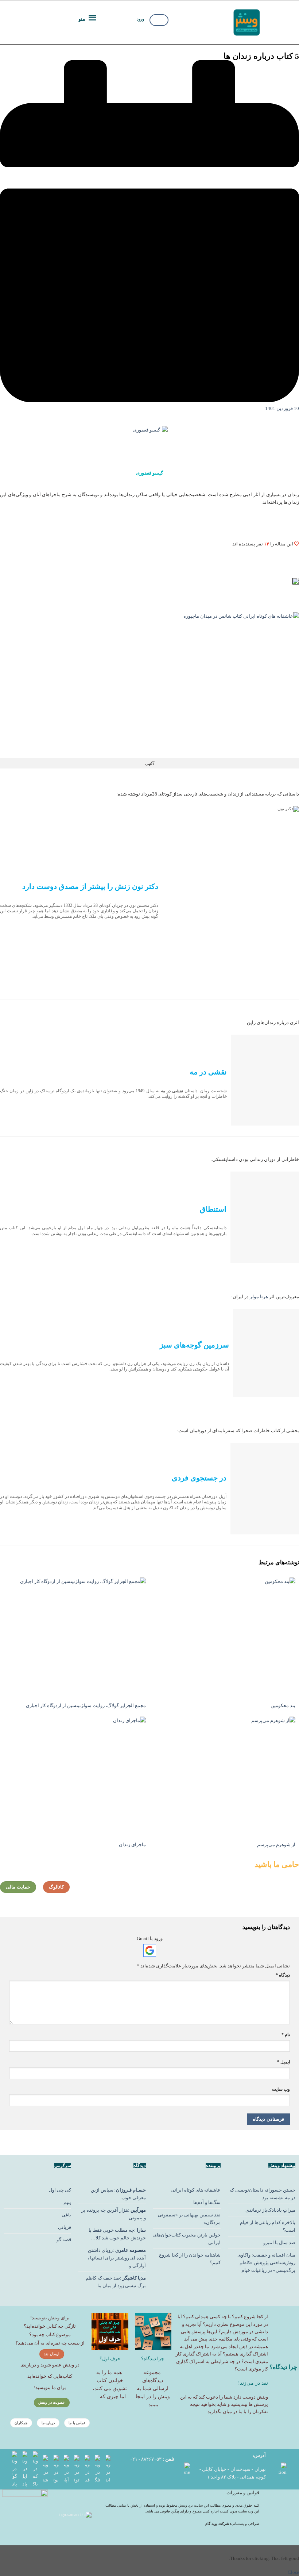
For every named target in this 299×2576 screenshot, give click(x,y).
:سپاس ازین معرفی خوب (118, 2194)
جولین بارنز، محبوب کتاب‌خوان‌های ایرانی (187, 2239)
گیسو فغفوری (149, 473)
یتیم (67, 2202)
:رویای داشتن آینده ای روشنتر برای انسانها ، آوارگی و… (117, 2258)
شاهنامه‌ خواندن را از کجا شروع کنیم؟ (190, 2259)
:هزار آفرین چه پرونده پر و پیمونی (114, 2214)
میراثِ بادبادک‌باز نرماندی (270, 2210)
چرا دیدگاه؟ (153, 2359)
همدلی (202, 2317)
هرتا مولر (259, 1297)
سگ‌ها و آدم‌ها (207, 2202)
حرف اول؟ (110, 2359)
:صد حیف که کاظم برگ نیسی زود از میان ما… (116, 2282)
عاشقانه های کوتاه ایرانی (196, 2190)
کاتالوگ (56, 1887)
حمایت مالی (18, 1887)
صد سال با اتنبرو (279, 2242)
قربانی (65, 2227)
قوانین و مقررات (243, 2493)
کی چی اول (60, 2190)
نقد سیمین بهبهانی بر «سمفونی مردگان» (189, 2219)
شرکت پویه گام (218, 2524)
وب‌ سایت (281, 2089)
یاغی (66, 2215)
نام (286, 2035)
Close (293, 2572)
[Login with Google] (150, 1950)
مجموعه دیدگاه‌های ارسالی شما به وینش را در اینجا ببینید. (153, 2389)
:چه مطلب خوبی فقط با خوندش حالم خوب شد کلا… (117, 2234)
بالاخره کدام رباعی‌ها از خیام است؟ (268, 2226)
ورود (140, 19)
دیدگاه (283, 1975)
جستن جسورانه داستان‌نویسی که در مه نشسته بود (262, 2194)
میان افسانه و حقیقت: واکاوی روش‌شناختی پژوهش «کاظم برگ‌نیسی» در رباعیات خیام (266, 2263)
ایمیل (284, 2062)
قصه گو (64, 2240)
